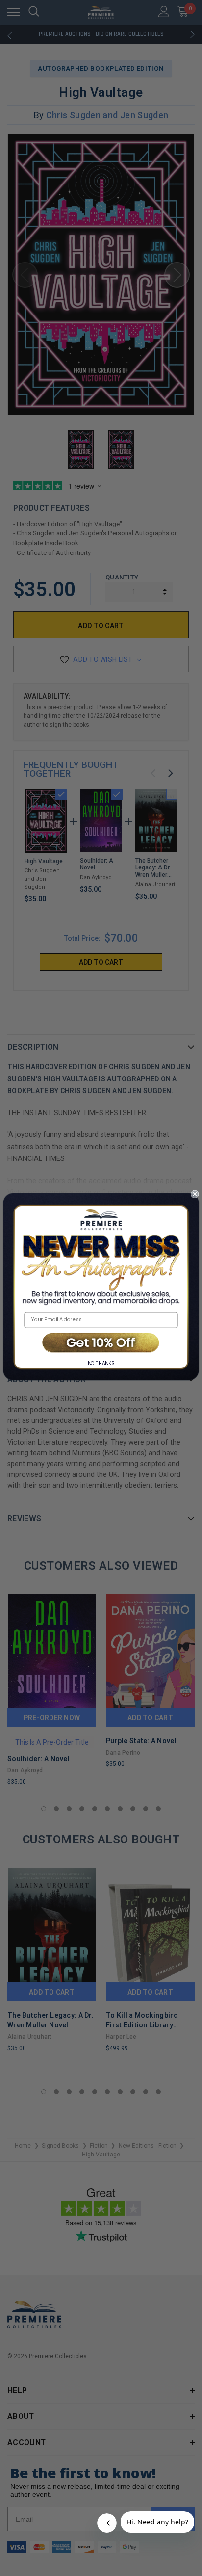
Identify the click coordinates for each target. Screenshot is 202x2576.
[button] (101, 1343)
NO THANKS (101, 1364)
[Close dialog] (195, 1194)
